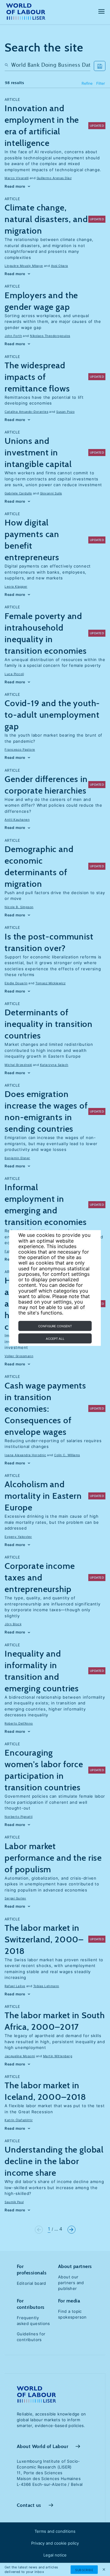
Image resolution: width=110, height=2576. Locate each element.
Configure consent (55, 1326)
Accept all (55, 1339)
